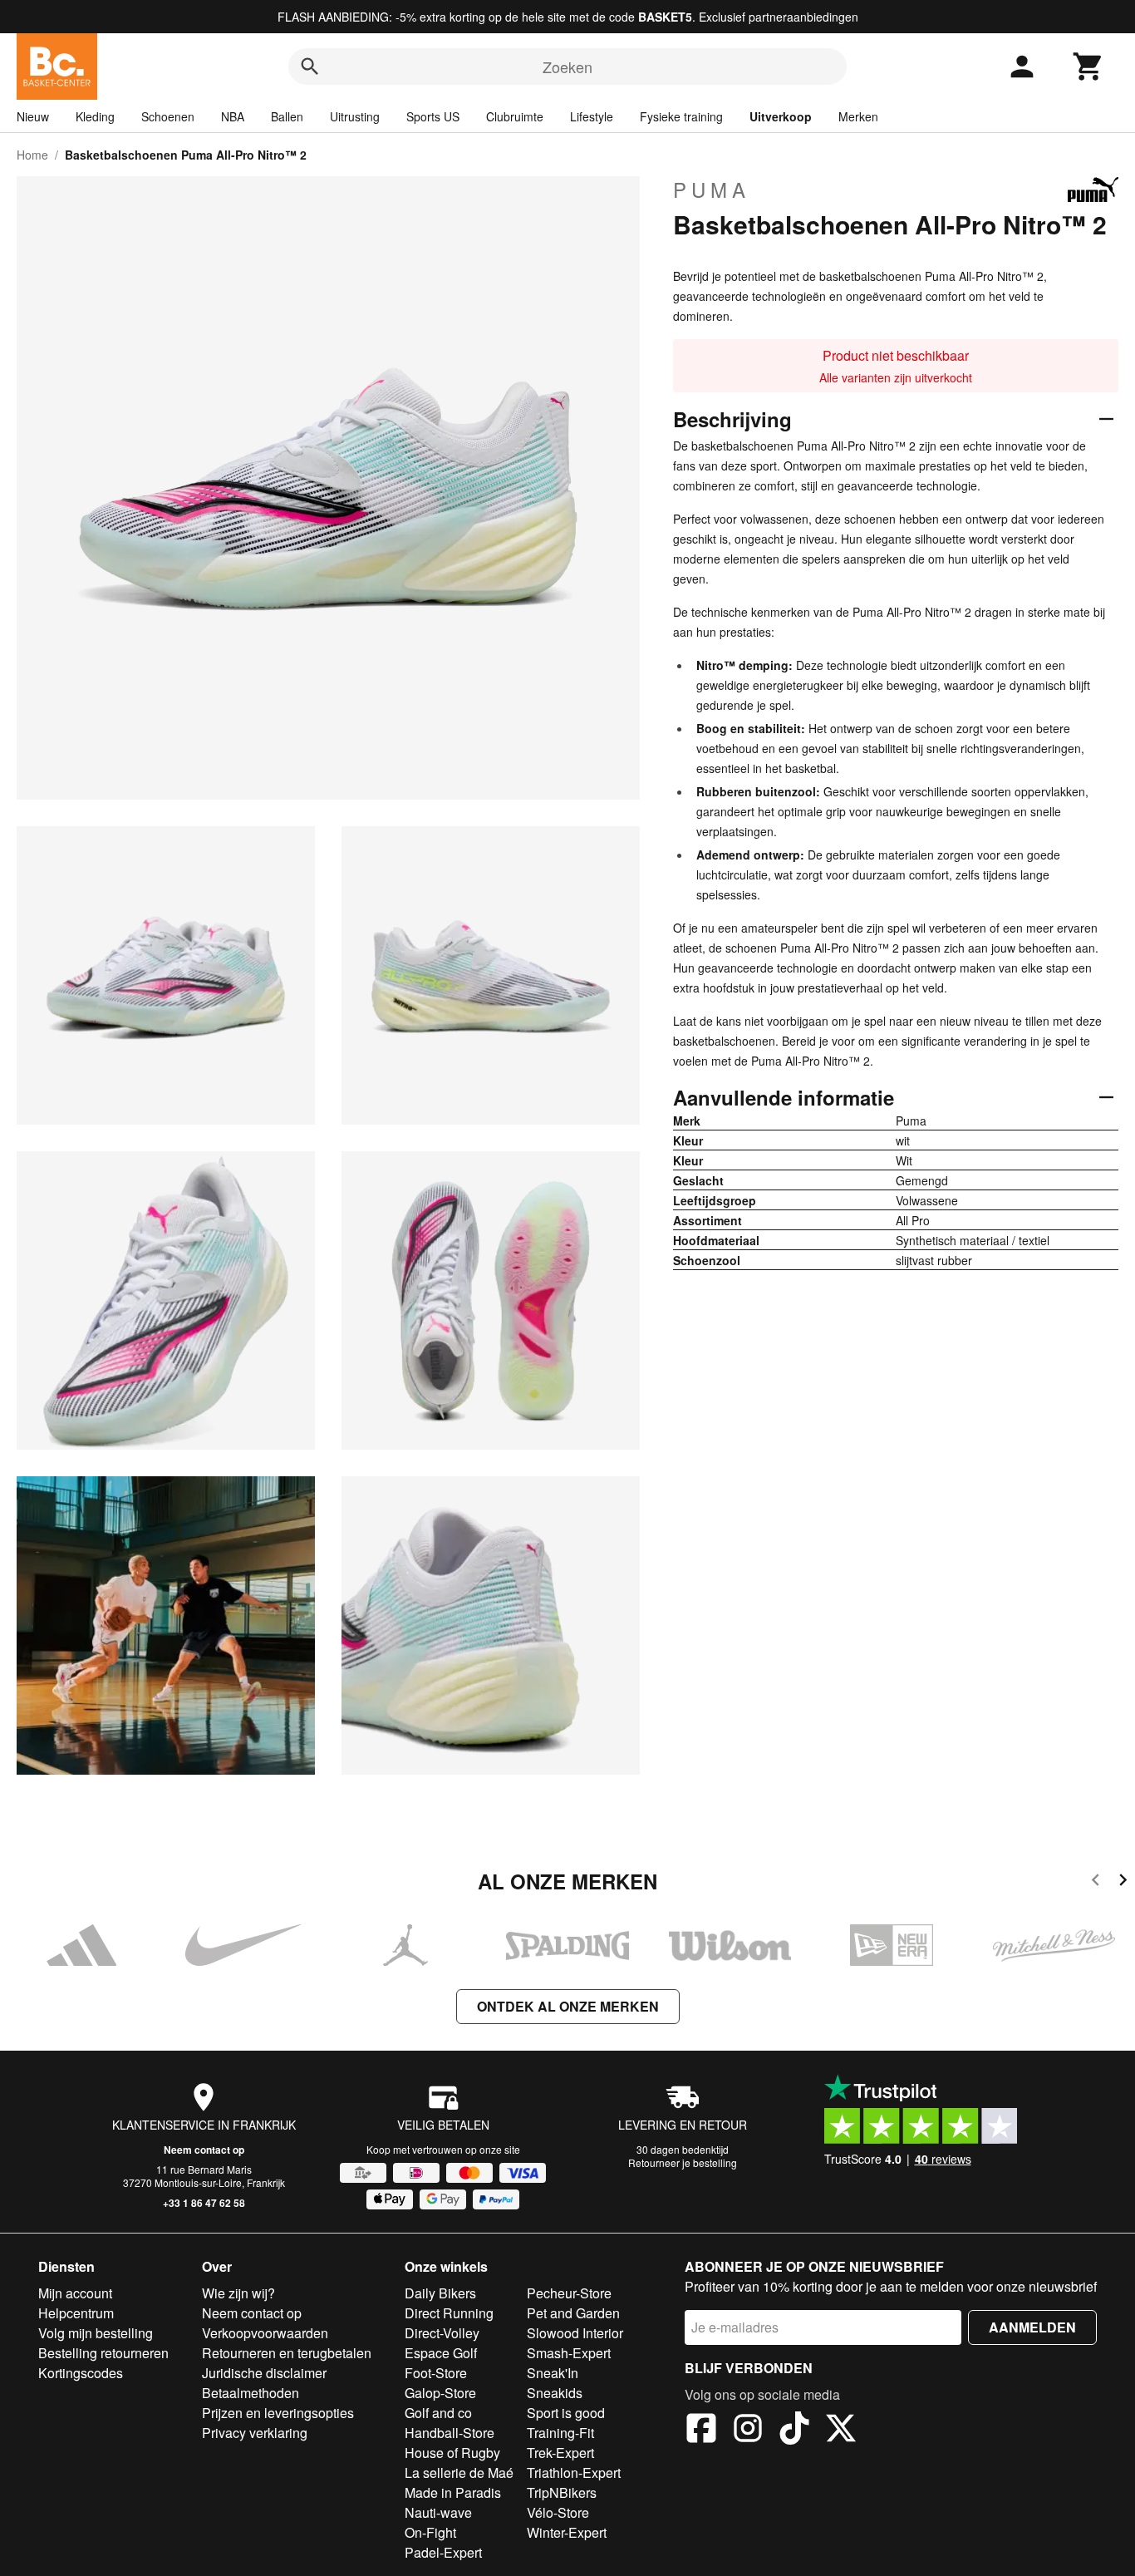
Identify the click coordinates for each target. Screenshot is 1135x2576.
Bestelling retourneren (103, 2353)
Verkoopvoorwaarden (265, 2333)
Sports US (433, 116)
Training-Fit (560, 2433)
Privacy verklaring (255, 2433)
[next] (1123, 1882)
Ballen (287, 116)
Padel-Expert (443, 2552)
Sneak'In (553, 2373)
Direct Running (449, 2313)
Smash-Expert (569, 2353)
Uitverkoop (781, 116)
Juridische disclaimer (264, 2373)
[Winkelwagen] (1088, 66)
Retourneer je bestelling (683, 2162)
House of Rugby (452, 2453)
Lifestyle (592, 116)
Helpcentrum (76, 2313)
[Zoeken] (310, 66)
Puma (712, 190)
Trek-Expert (560, 2453)
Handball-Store (450, 2433)
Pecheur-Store (569, 2293)
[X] (841, 2431)
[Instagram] (748, 2431)
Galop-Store (440, 2393)
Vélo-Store (558, 2512)
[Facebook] (701, 2431)
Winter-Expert (567, 2532)
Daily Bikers (440, 2293)
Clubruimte (515, 116)
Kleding (95, 116)
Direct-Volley (442, 2333)
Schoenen (168, 116)
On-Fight (430, 2532)
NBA (233, 116)
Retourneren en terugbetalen (287, 2353)
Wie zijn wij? (238, 2293)
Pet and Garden (573, 2313)
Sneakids (555, 2393)
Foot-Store (436, 2373)
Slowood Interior (575, 2333)
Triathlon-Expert (574, 2473)
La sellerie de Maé (459, 2473)
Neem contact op (204, 2150)
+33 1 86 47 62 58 (204, 2203)
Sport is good (566, 2413)
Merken (858, 116)
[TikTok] (794, 2431)
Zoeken (567, 66)
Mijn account (75, 2293)
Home (32, 155)
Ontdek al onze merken (568, 2006)
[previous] (1096, 1882)
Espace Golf (441, 2353)
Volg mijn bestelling (96, 2333)
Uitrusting (355, 116)
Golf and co (438, 2413)
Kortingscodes (81, 2373)
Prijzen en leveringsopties (278, 2413)
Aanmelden (1032, 2327)
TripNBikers (562, 2492)
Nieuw (33, 116)
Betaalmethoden (251, 2393)
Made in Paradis (453, 2492)
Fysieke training (681, 116)
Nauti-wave (438, 2512)
